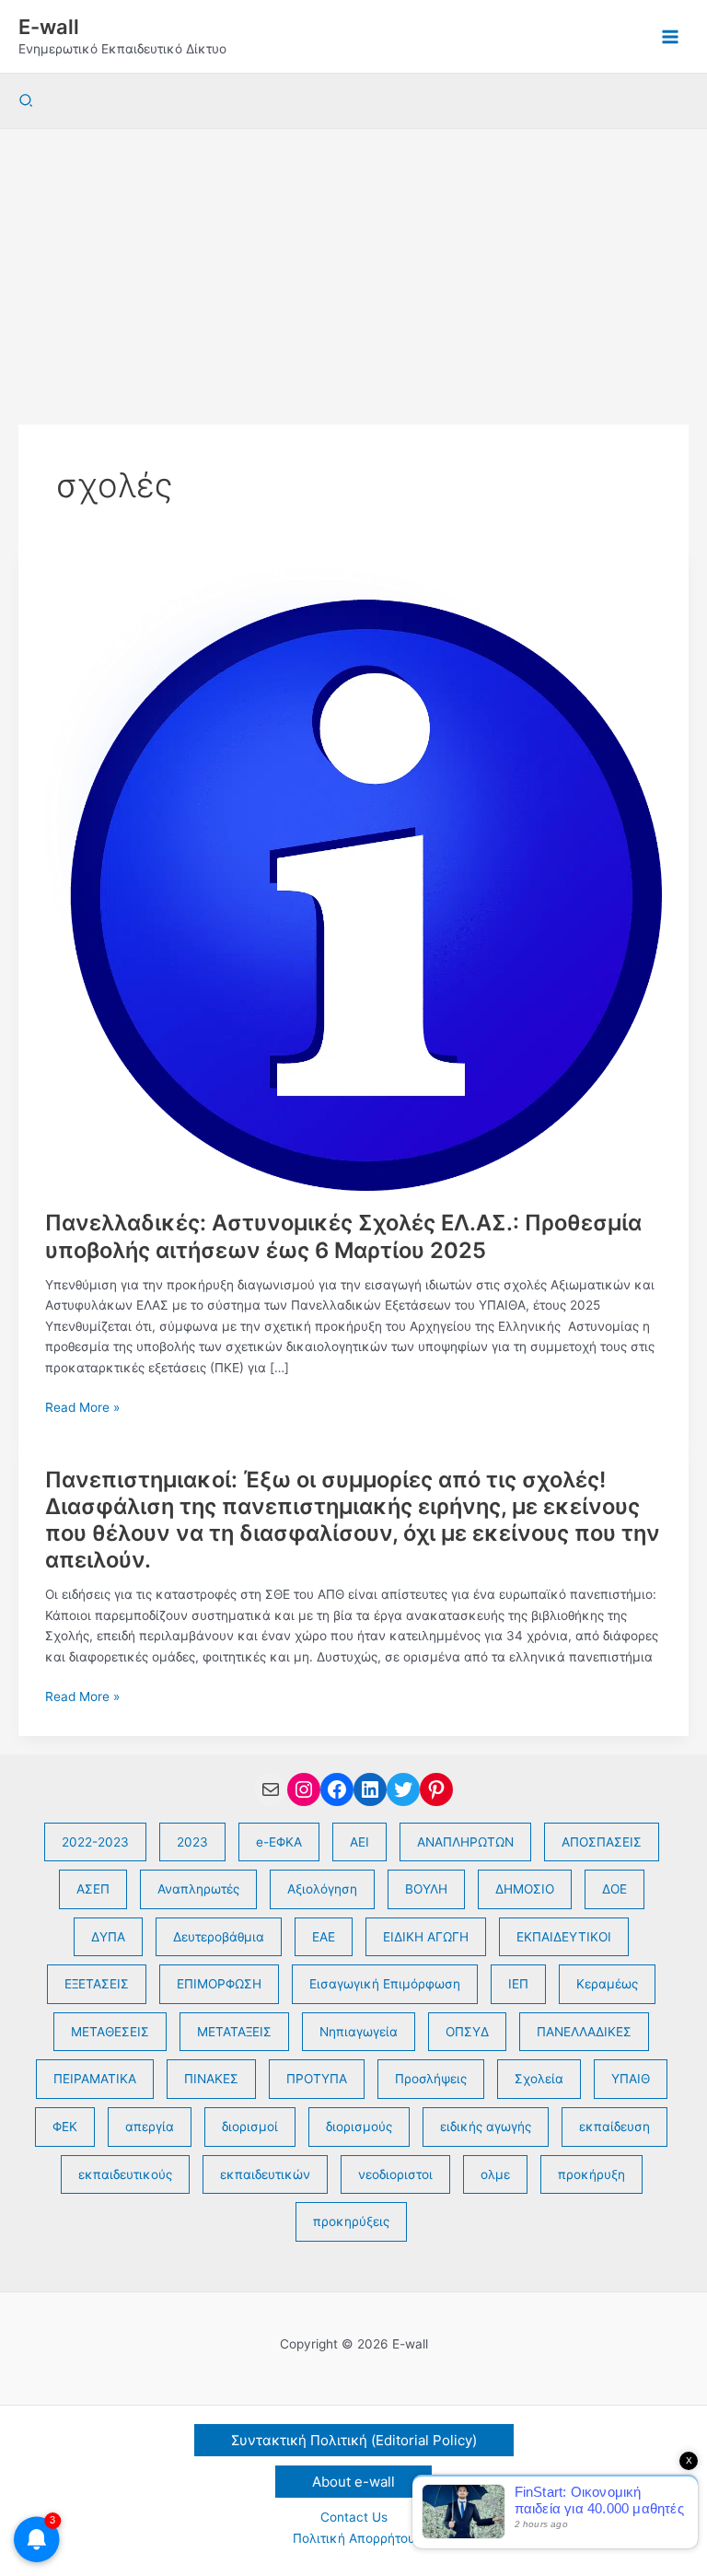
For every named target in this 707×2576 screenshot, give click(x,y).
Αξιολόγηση (322, 1889)
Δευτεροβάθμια (219, 1937)
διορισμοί (250, 2127)
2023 (192, 1842)
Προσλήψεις (431, 2079)
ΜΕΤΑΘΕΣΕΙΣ (110, 2032)
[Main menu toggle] (671, 36)
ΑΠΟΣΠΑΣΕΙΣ (602, 1842)
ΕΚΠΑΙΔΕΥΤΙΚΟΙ (564, 1937)
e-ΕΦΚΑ (279, 1842)
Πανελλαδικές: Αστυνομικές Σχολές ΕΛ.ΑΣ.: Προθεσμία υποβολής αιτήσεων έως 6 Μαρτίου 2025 (343, 1236)
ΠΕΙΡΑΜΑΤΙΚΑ (95, 2079)
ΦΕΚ (65, 2127)
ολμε (495, 2174)
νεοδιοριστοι (395, 2174)
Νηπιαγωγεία (359, 2032)
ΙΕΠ (518, 1984)
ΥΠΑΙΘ (631, 2079)
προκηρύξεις (351, 2221)
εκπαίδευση (614, 2127)
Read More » (82, 1409)
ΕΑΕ (324, 1937)
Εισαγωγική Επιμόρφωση (385, 1984)
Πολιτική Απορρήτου (354, 2538)
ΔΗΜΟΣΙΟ (525, 1889)
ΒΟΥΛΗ (426, 1889)
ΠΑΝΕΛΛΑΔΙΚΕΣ (584, 2032)
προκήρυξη (591, 2174)
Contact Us (354, 2517)
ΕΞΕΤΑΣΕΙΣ (97, 1984)
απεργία (150, 2127)
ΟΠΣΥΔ (467, 2032)
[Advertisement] (353, 267)
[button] (27, 101)
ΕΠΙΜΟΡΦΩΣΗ (219, 1984)
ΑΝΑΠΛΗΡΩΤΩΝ (465, 1842)
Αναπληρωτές (198, 1889)
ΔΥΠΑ (108, 1937)
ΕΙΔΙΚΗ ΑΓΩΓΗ (426, 1937)
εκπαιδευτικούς (125, 2174)
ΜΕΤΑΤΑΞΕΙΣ (234, 2032)
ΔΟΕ (614, 1889)
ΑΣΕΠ (93, 1889)
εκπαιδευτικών (265, 2174)
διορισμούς (359, 2127)
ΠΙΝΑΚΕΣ (211, 2079)
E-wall (49, 27)
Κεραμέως (607, 1984)
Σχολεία (539, 2079)
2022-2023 (95, 1842)
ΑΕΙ (359, 1842)
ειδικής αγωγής (486, 2127)
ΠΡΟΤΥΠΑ (317, 2079)
